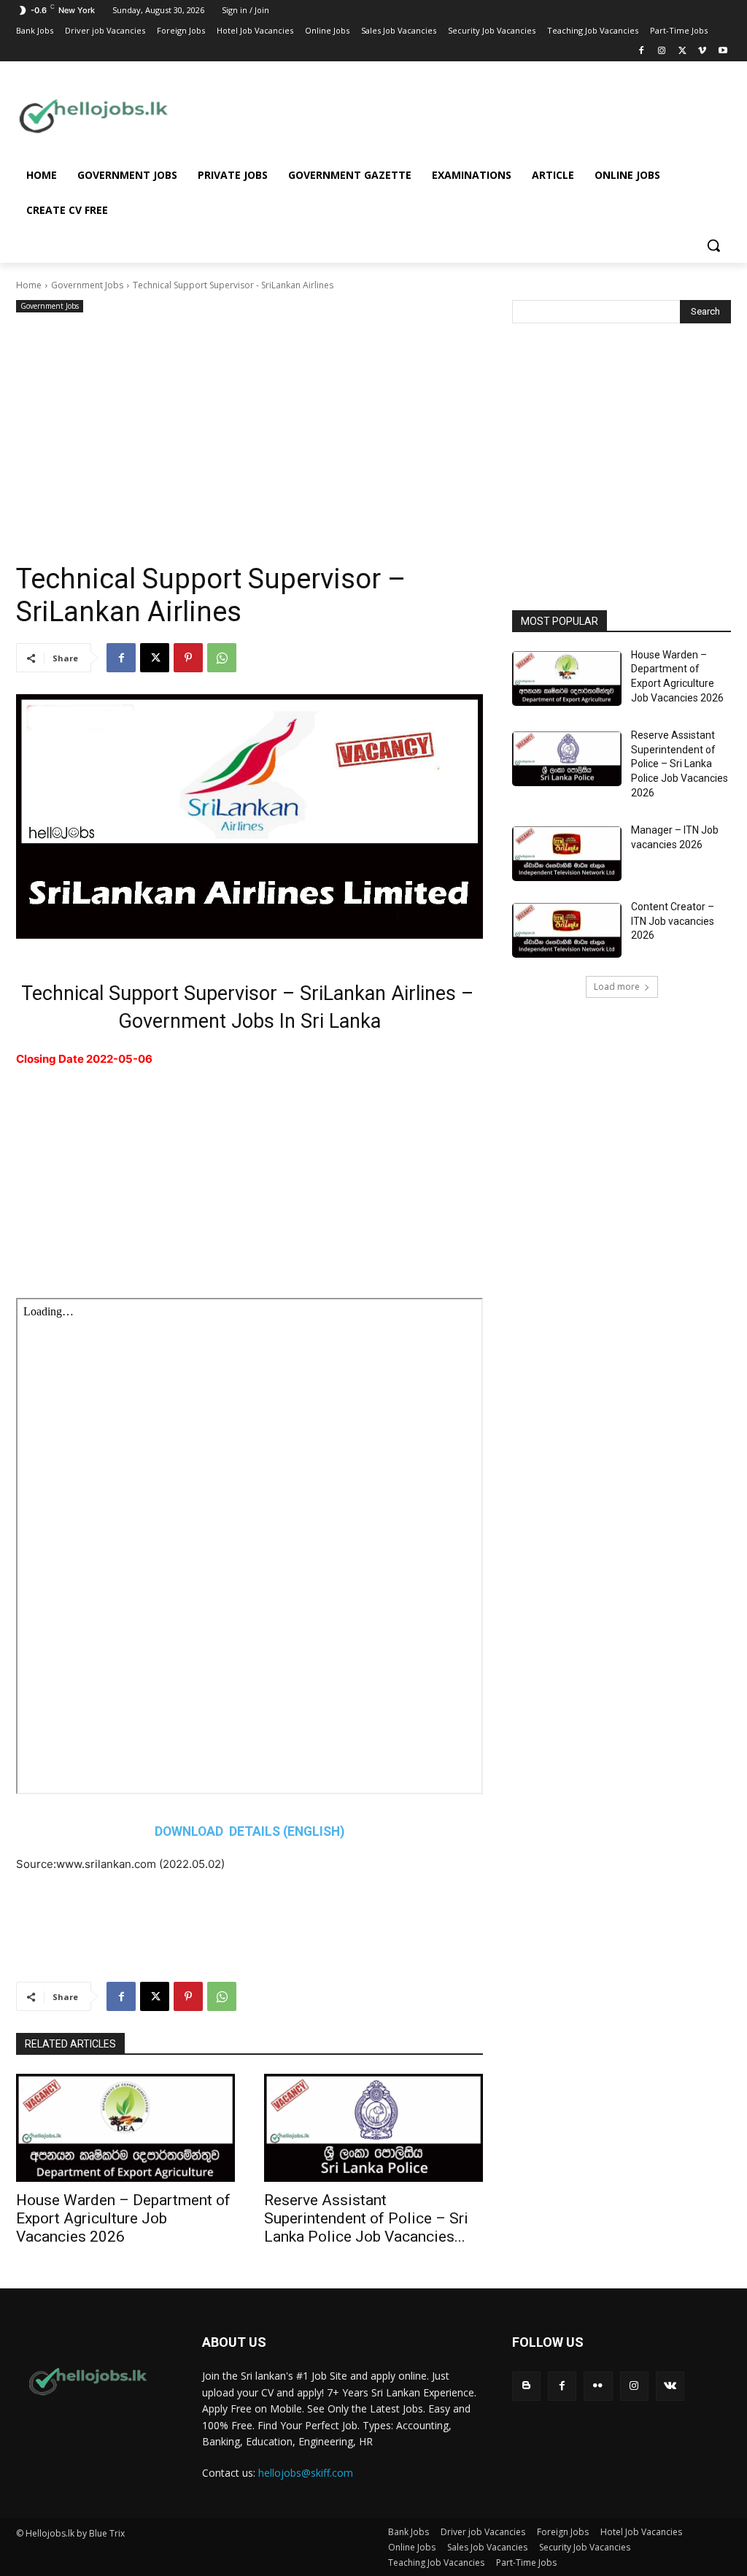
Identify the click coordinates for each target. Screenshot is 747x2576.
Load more (617, 987)
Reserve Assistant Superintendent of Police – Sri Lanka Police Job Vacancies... (366, 2218)
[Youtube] (723, 51)
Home (29, 285)
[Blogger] (526, 2386)
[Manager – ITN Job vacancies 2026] (567, 854)
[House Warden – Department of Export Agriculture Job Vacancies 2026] (125, 2128)
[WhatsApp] (222, 658)
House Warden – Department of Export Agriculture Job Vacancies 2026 (123, 2218)
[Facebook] (642, 51)
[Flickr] (598, 2386)
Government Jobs (87, 285)
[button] (713, 245)
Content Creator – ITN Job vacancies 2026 (673, 921)
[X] (682, 51)
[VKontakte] (670, 2386)
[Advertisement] (460, 115)
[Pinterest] (188, 658)
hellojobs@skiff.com (306, 2473)
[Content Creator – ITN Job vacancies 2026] (567, 930)
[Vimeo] (702, 51)
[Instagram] (662, 51)
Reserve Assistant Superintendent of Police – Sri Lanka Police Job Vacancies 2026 (680, 764)
